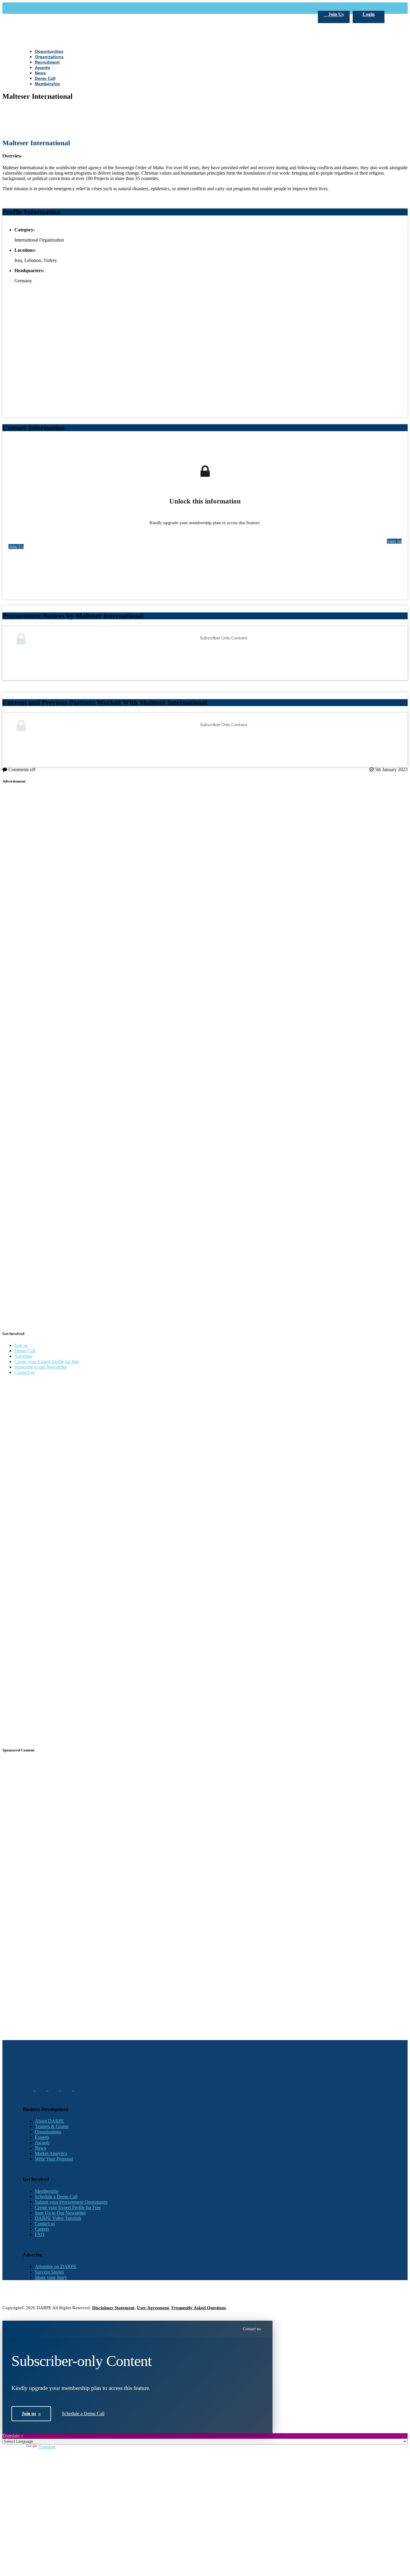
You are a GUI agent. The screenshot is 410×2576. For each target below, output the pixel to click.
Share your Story (51, 2277)
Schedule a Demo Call (56, 2197)
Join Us (335, 14)
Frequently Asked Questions (199, 2308)
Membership (47, 2191)
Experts (42, 2137)
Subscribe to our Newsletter (41, 1367)
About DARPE (50, 2121)
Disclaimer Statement (113, 2308)
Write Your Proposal (54, 2159)
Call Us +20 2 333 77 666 (48, 8)
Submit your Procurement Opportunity (71, 2202)
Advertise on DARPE (56, 2266)
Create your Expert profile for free (47, 1362)
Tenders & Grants (52, 2126)
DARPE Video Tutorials (58, 2218)
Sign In (394, 541)
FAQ (40, 2234)
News (40, 2148)
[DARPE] (205, 227)
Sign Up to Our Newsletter (60, 2213)
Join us (21, 1345)
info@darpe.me (88, 8)
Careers (42, 2229)
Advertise (24, 1356)
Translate (47, 2447)
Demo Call (25, 1351)
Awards (42, 2143)
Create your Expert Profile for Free (68, 2207)
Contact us (24, 1372)
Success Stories (49, 2272)
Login (369, 14)
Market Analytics (51, 2153)
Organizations (48, 2132)
